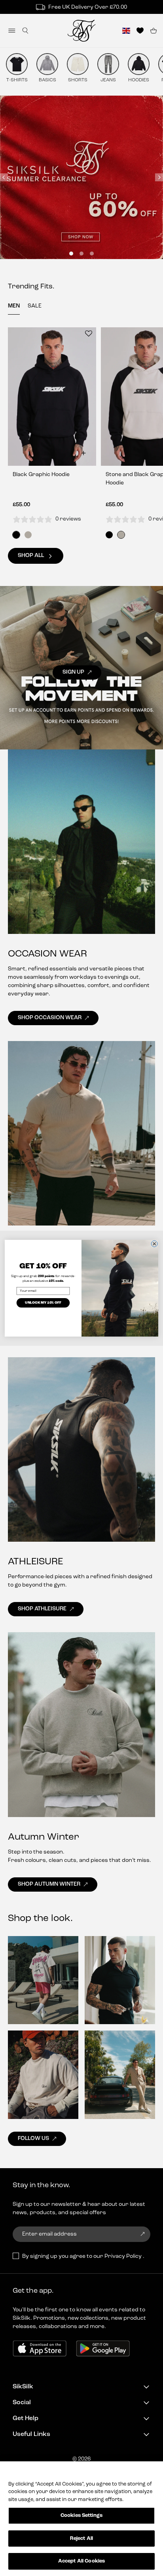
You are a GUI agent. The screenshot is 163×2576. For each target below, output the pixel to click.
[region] (81, 2519)
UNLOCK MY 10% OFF (43, 1303)
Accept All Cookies (81, 2561)
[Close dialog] (154, 1244)
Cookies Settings (81, 2515)
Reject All (81, 2539)
